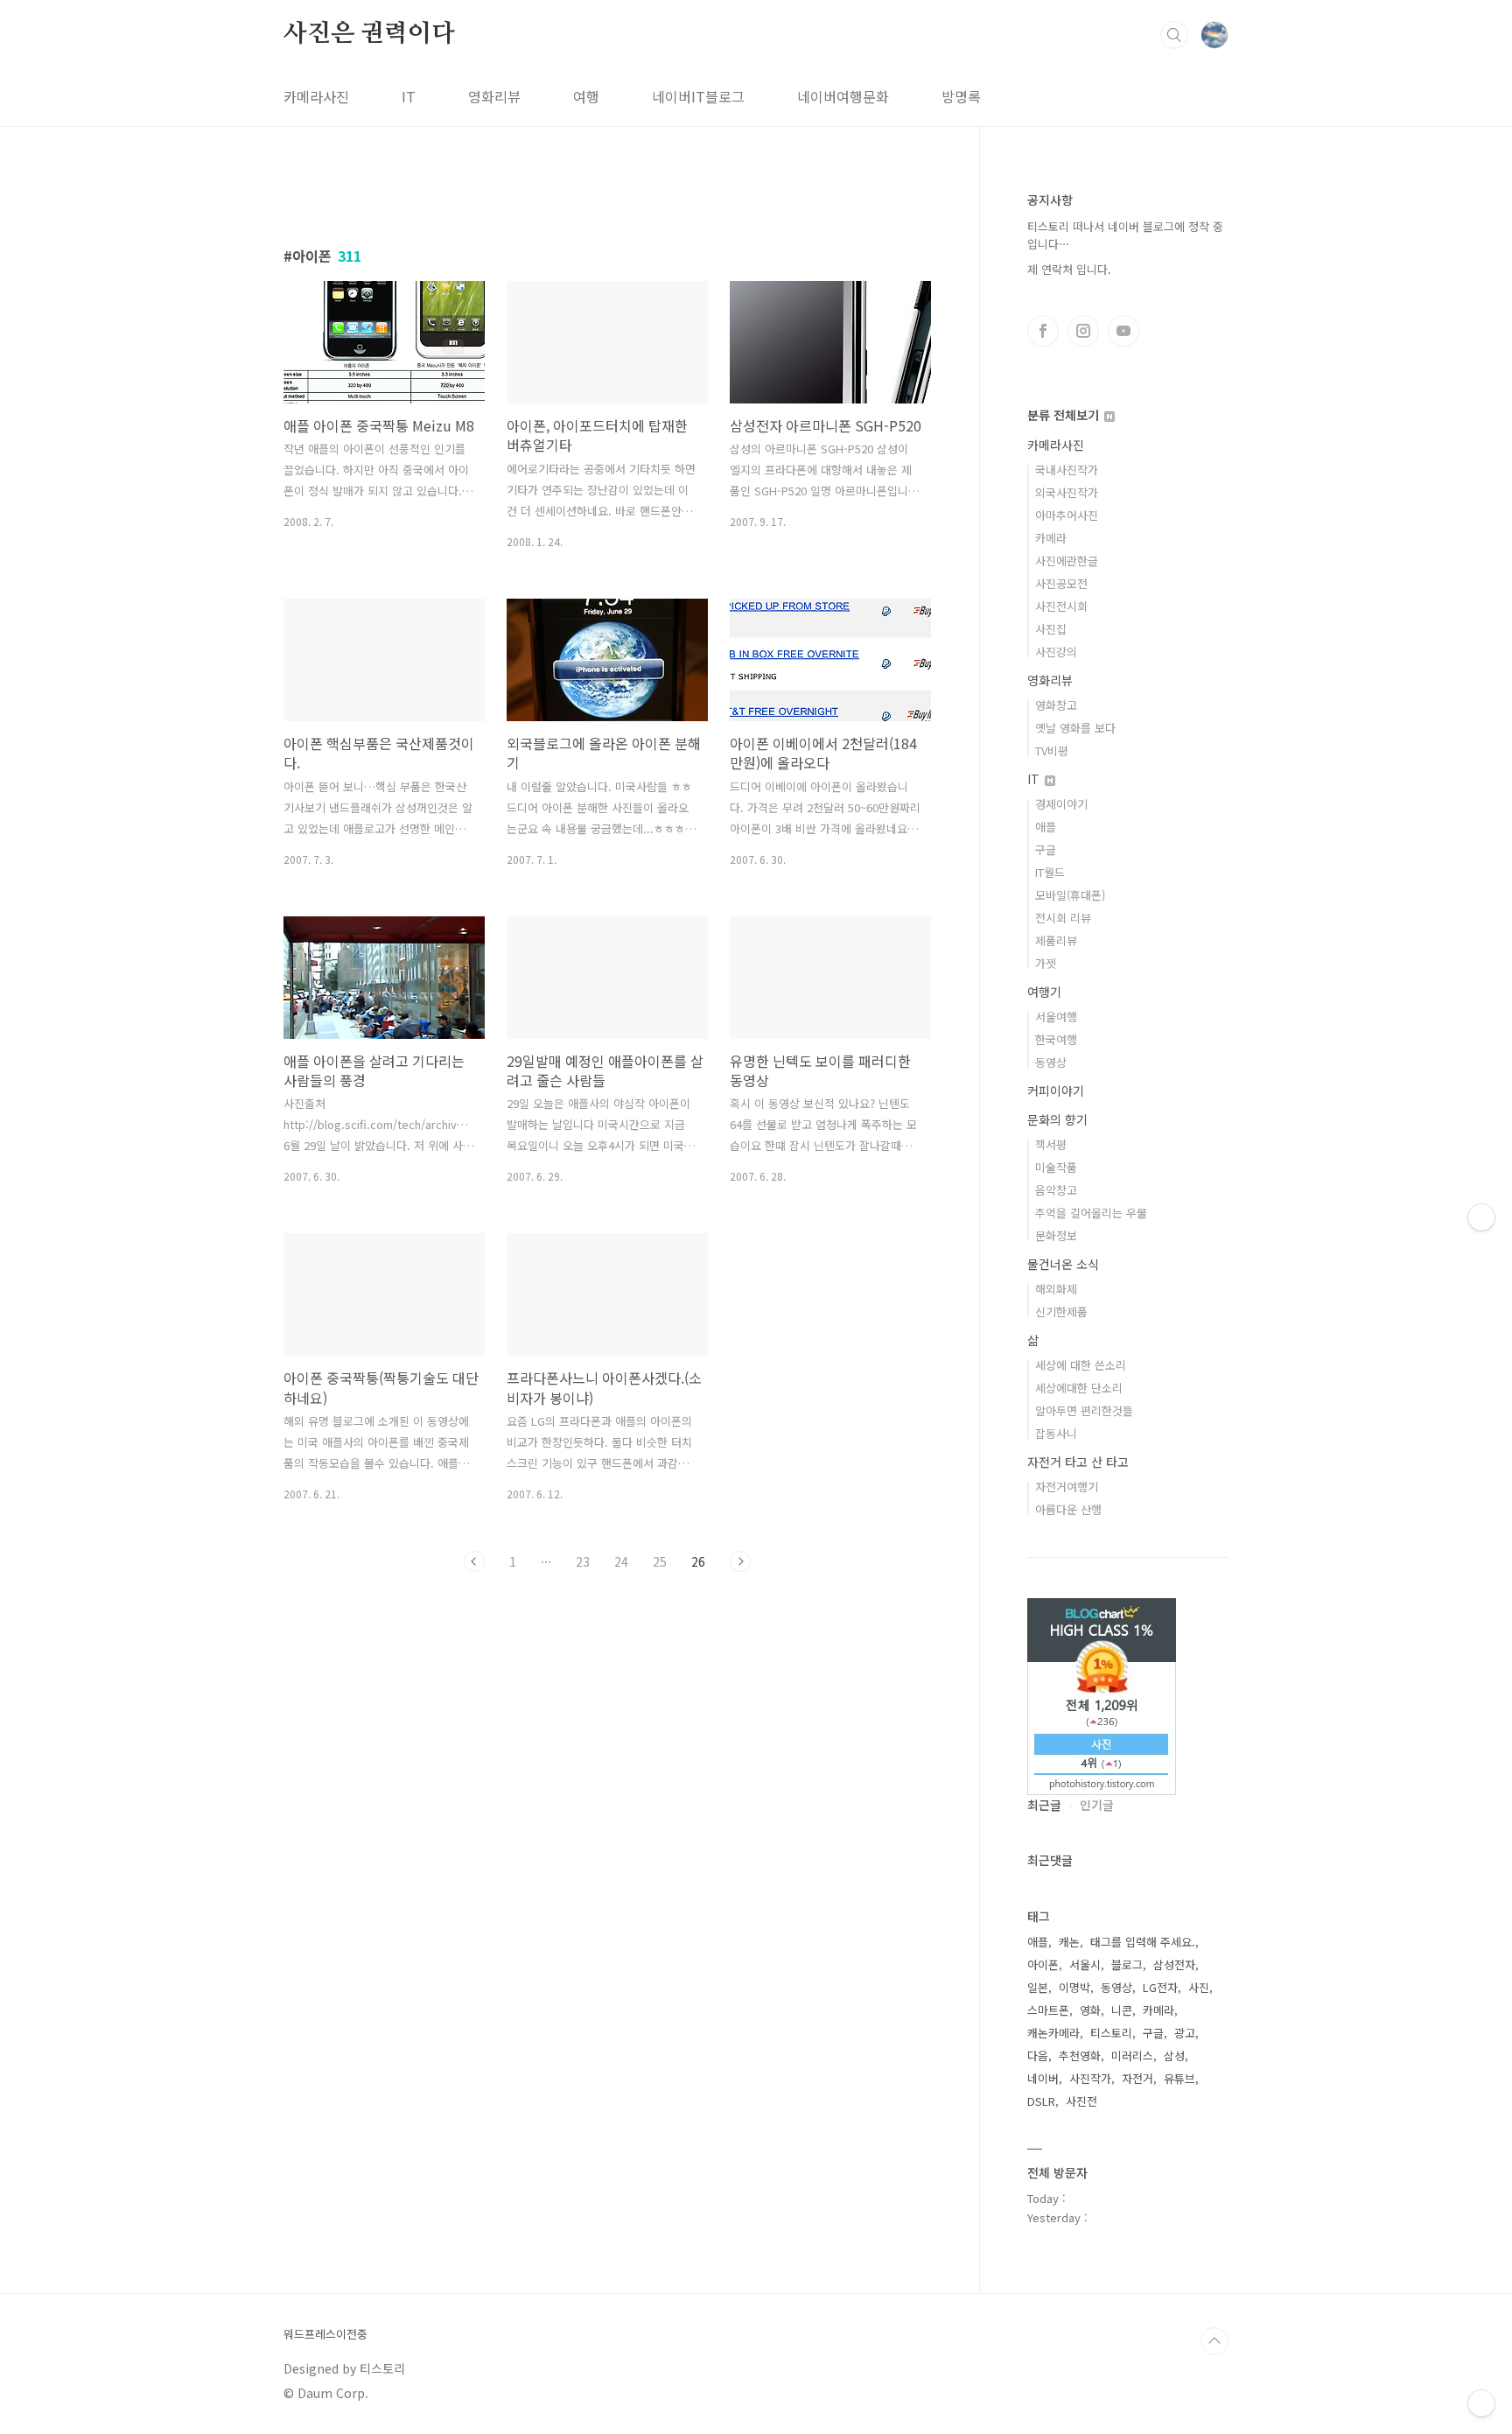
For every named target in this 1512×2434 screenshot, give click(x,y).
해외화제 (1056, 1289)
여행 (586, 96)
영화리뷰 (494, 96)
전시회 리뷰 (1063, 918)
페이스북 (1043, 331)
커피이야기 (1056, 1091)
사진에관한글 (1067, 561)
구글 (1046, 849)
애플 (1046, 827)
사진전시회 (1061, 606)
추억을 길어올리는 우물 (1091, 1213)
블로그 (1127, 1964)
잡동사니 (1056, 1433)
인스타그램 (1083, 331)
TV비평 (1052, 751)
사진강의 (1056, 652)
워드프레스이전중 (325, 2334)
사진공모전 (1061, 583)
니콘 (1122, 2010)
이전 (474, 1561)
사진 (1199, 1987)
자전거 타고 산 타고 (1078, 1462)
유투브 (1123, 331)
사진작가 (1090, 2078)
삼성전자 (1174, 1964)
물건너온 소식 (1063, 1264)
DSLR (1041, 2101)
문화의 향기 (1057, 1119)
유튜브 (1179, 2078)
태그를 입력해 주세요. (1143, 1942)
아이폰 (1043, 1964)
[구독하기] (1481, 1217)
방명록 (961, 96)
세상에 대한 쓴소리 (1081, 1365)
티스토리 (1111, 2033)
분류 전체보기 (1065, 415)
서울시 (1085, 1964)
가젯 (1046, 963)
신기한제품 (1061, 1312)
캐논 (1069, 1942)
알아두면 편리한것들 (1084, 1410)
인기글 (1097, 1805)
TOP (1214, 2341)
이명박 (1074, 1987)
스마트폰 (1048, 2010)
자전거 (1137, 2078)
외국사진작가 (1067, 492)
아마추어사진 (1067, 515)
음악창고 (1056, 1190)
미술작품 (1056, 1167)
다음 (1038, 2055)
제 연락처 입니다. (1069, 269)
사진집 (1051, 629)
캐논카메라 (1053, 2033)
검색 (1174, 35)
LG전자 (1160, 1987)
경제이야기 (1061, 804)
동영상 (1051, 1062)
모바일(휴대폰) (1070, 895)
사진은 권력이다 (369, 34)
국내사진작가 (1067, 470)
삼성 (1174, 2055)
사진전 (1081, 2101)
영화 (1090, 2010)
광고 (1185, 2033)
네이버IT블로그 (698, 96)
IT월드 (1050, 872)
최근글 (1044, 1805)
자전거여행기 (1067, 1487)
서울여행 (1056, 1017)
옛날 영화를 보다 (1075, 728)
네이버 (1043, 2078)
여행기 (1044, 992)
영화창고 (1056, 705)
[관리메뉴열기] (1481, 2403)
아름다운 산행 (1068, 1509)
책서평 (1051, 1144)
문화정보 (1056, 1235)
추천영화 (1080, 2055)
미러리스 (1132, 2055)
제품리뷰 (1056, 940)
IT (409, 96)
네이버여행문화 (843, 96)
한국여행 (1056, 1039)
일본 (1038, 1987)
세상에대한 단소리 (1079, 1388)
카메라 (1051, 538)
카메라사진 (316, 96)
